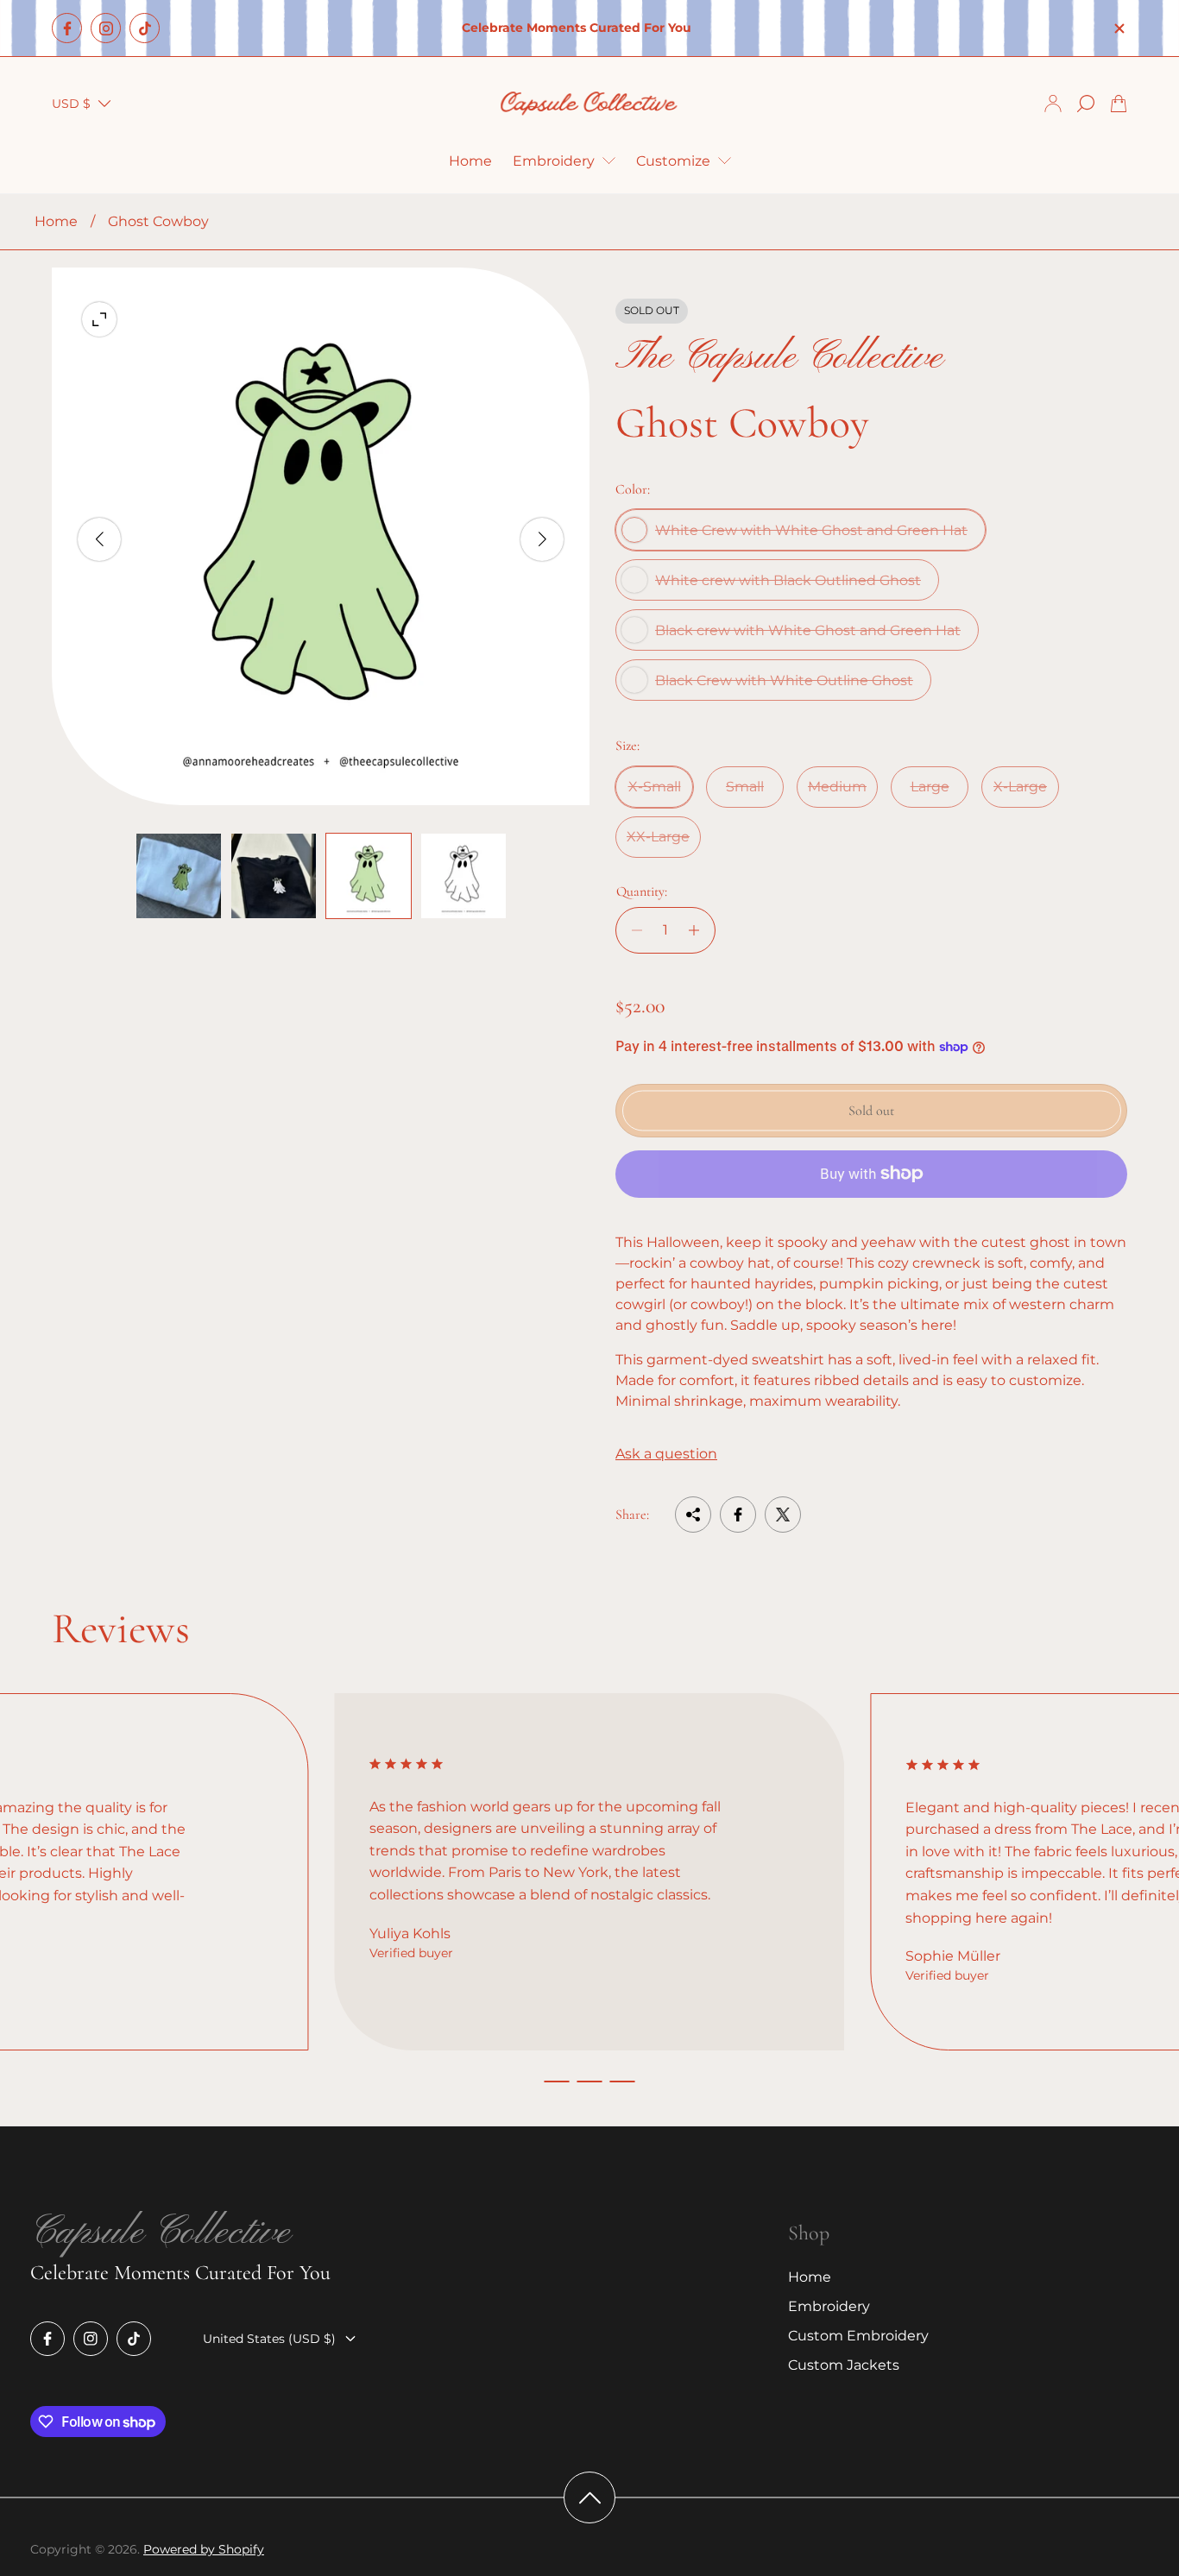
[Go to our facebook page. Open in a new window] (67, 28)
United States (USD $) (269, 2339)
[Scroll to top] (589, 2497)
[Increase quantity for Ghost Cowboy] (699, 930)
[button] (557, 2082)
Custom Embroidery (858, 2336)
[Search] (1086, 104)
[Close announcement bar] (1119, 28)
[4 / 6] (463, 876)
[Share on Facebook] (738, 1515)
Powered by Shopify (204, 2549)
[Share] (693, 1515)
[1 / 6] (179, 876)
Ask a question (666, 1454)
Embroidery (829, 2306)
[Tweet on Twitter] (783, 1515)
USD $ (71, 104)
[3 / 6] (369, 876)
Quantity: (642, 891)
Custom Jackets (844, 2365)
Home (56, 221)
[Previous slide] (99, 539)
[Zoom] (99, 319)
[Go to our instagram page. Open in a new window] (106, 28)
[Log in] (1053, 104)
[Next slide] (542, 539)
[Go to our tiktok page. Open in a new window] (145, 28)
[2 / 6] (274, 876)
